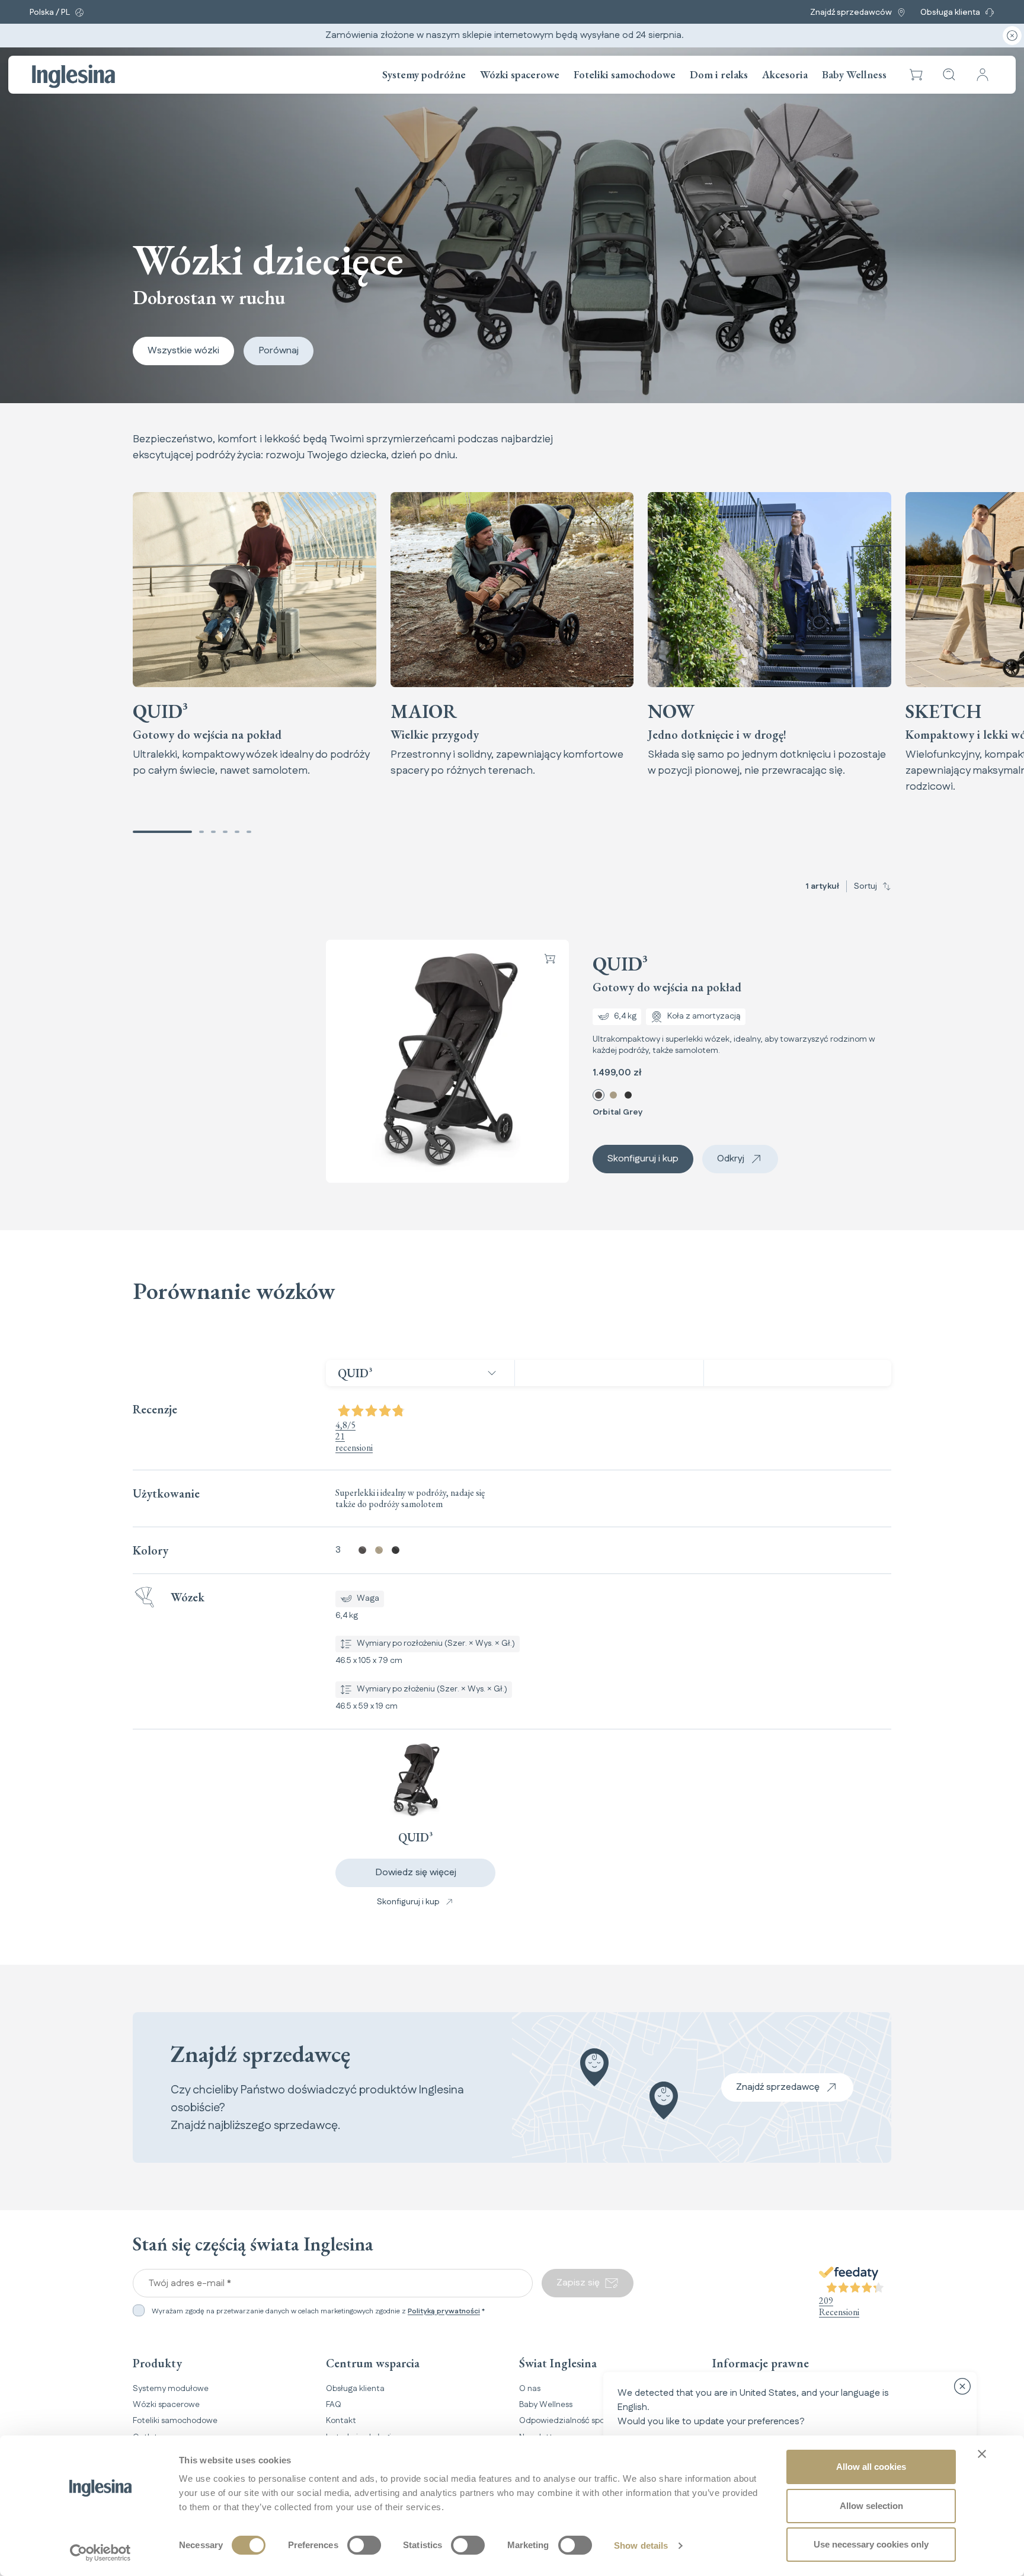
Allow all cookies (871, 2467)
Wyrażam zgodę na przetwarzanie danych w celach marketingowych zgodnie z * (318, 2312)
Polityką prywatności (444, 2311)
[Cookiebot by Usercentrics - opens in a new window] (100, 2553)
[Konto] (983, 75)
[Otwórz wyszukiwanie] (949, 75)
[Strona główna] (73, 76)
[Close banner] (982, 2454)
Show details (641, 2545)
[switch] (364, 2545)
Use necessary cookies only (871, 2544)
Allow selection (871, 2506)
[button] (916, 75)
